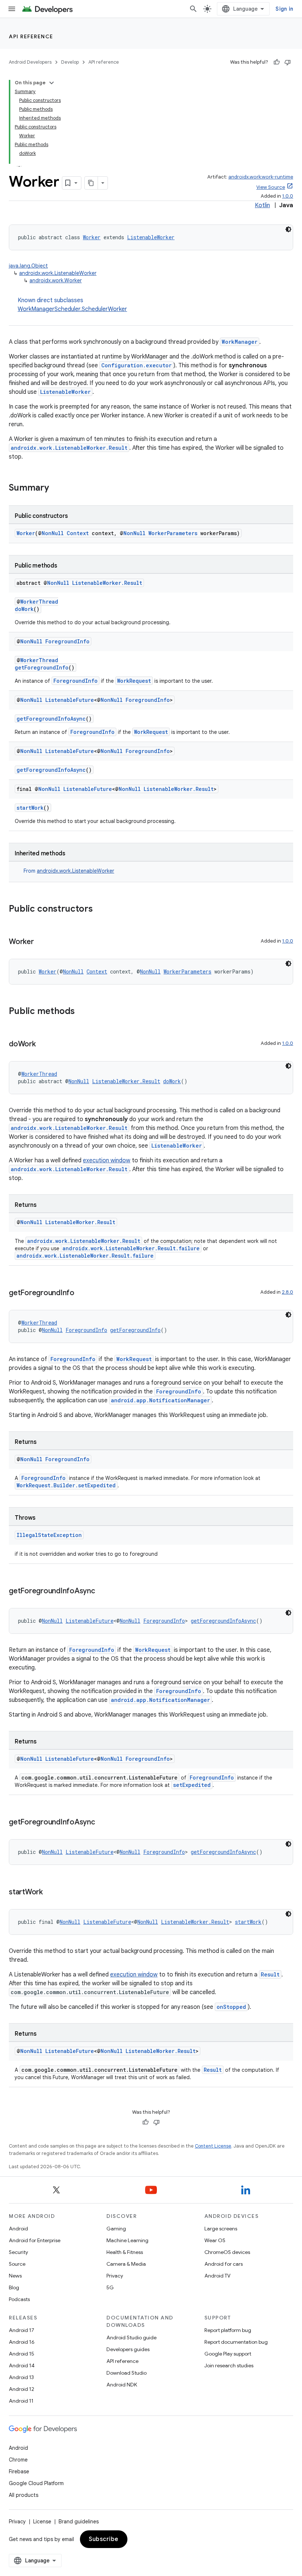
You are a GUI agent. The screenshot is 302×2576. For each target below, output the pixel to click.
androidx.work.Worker (56, 280)
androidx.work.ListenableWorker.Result (69, 448)
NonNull (53, 533)
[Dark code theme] (288, 229)
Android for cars (224, 2264)
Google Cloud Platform (36, 2483)
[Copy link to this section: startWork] (50, 1893)
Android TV (217, 2276)
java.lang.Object (28, 266)
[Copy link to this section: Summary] (56, 488)
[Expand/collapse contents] (52, 83)
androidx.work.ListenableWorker (58, 273)
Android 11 (21, 2401)
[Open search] (193, 9)
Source (17, 2264)
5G (110, 2287)
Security (18, 2252)
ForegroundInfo (67, 641)
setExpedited (192, 1785)
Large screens (221, 2229)
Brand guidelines (79, 2522)
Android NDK (122, 2385)
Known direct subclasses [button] (72, 305)
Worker (92, 237)
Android (18, 2229)
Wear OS (215, 2240)
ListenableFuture (70, 700)
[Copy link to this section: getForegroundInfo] (82, 1293)
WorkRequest (134, 681)
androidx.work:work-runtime (261, 177)
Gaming (116, 2229)
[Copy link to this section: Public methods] (82, 1012)
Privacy (115, 2276)
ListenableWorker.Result (107, 583)
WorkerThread (39, 602)
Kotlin (262, 205)
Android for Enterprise (35, 2240)
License (42, 2522)
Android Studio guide (131, 2338)
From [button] (69, 871)
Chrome (18, 2460)
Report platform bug (228, 2330)
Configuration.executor (136, 365)
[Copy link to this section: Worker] (41, 942)
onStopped (231, 2007)
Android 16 (22, 2342)
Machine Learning (127, 2240)
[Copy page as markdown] (91, 183)
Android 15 (22, 2354)
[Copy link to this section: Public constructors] (100, 909)
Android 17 (22, 2330)
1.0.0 (288, 196)
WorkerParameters (173, 533)
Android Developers (30, 62)
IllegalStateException (49, 1535)
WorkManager (240, 342)
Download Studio (127, 2373)
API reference (31, 36)
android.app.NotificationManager (160, 1400)
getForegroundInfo (42, 667)
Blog (14, 2287)
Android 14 (22, 2365)
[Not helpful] (288, 62)
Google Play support (228, 2354)
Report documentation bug (236, 2342)
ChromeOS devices (227, 2252)
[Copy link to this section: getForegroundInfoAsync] (102, 1591)
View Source (271, 187)
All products (24, 2495)
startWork (30, 808)
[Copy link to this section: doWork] (43, 1045)
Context (78, 533)
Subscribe (104, 2539)
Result (270, 1974)
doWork (24, 609)
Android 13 (21, 2377)
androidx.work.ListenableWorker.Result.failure (131, 1248)
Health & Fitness (125, 2252)
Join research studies (229, 2365)
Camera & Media (126, 2264)
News (15, 2276)
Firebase (19, 2471)
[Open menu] (12, 9)
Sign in (284, 9)
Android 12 (22, 2389)
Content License (213, 2146)
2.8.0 (287, 1292)
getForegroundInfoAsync (51, 719)
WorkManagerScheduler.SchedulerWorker (72, 309)
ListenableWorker (151, 237)
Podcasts (19, 2299)
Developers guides (128, 2349)
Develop (70, 62)
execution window (107, 1160)
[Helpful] (277, 62)
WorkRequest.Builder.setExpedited (66, 1485)
